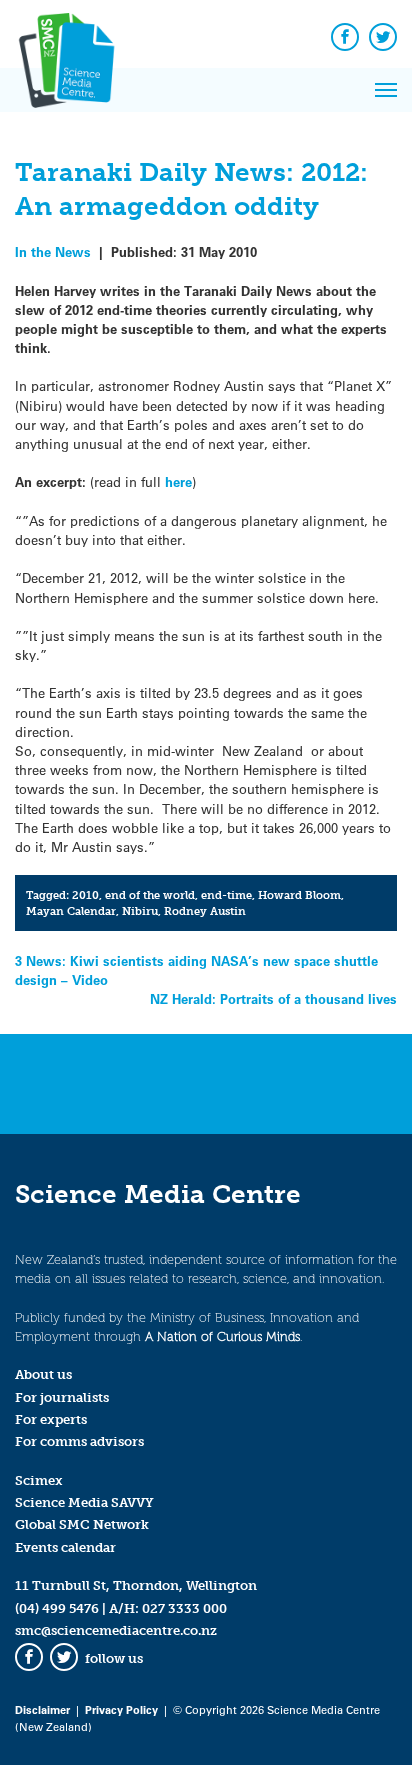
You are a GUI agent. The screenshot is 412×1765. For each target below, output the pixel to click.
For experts (51, 1419)
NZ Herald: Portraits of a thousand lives (273, 998)
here (178, 481)
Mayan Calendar (71, 911)
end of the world (150, 895)
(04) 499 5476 (57, 1608)
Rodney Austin (205, 911)
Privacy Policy (121, 1709)
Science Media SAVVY (84, 1502)
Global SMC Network (82, 1524)
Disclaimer (42, 1709)
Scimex (39, 1480)
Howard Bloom (299, 895)
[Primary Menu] (386, 90)
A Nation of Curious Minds (222, 1336)
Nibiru (140, 911)
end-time (226, 895)
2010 (85, 895)
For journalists (62, 1397)
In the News (53, 251)
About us (43, 1374)
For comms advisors (79, 1441)
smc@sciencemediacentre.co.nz (116, 1630)
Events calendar (65, 1547)
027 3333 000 (184, 1608)
